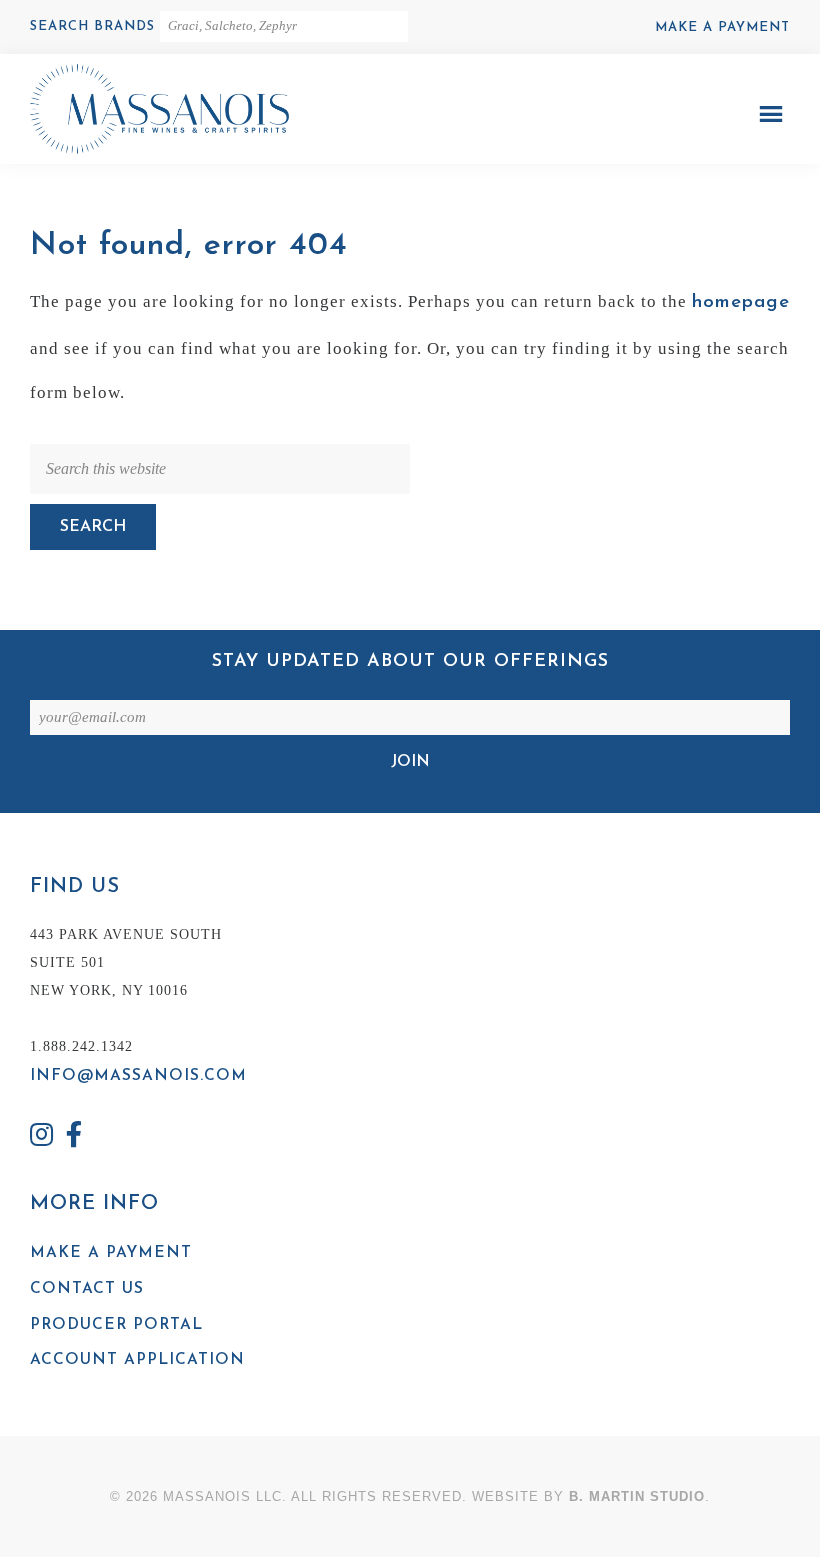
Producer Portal (116, 1325)
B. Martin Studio (637, 1496)
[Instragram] (42, 1137)
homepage (741, 302)
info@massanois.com (138, 1076)
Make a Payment (722, 27)
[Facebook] (75, 1137)
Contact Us (87, 1289)
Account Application (137, 1360)
